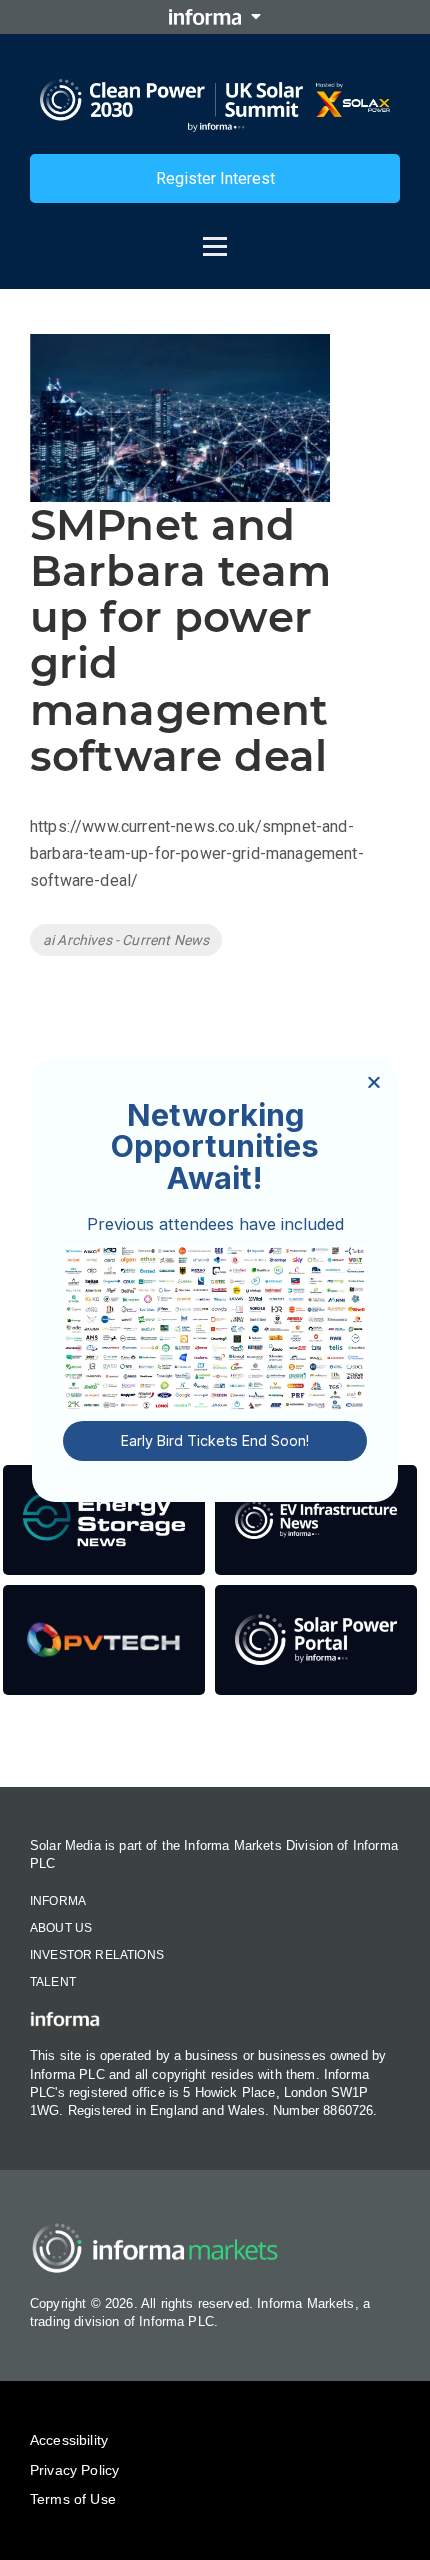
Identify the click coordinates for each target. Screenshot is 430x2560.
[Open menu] (215, 237)
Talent (53, 1982)
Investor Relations (97, 1955)
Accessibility (69, 2440)
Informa (58, 1901)
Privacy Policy (74, 2470)
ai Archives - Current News (126, 940)
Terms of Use (73, 2499)
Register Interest (215, 178)
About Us (61, 1928)
